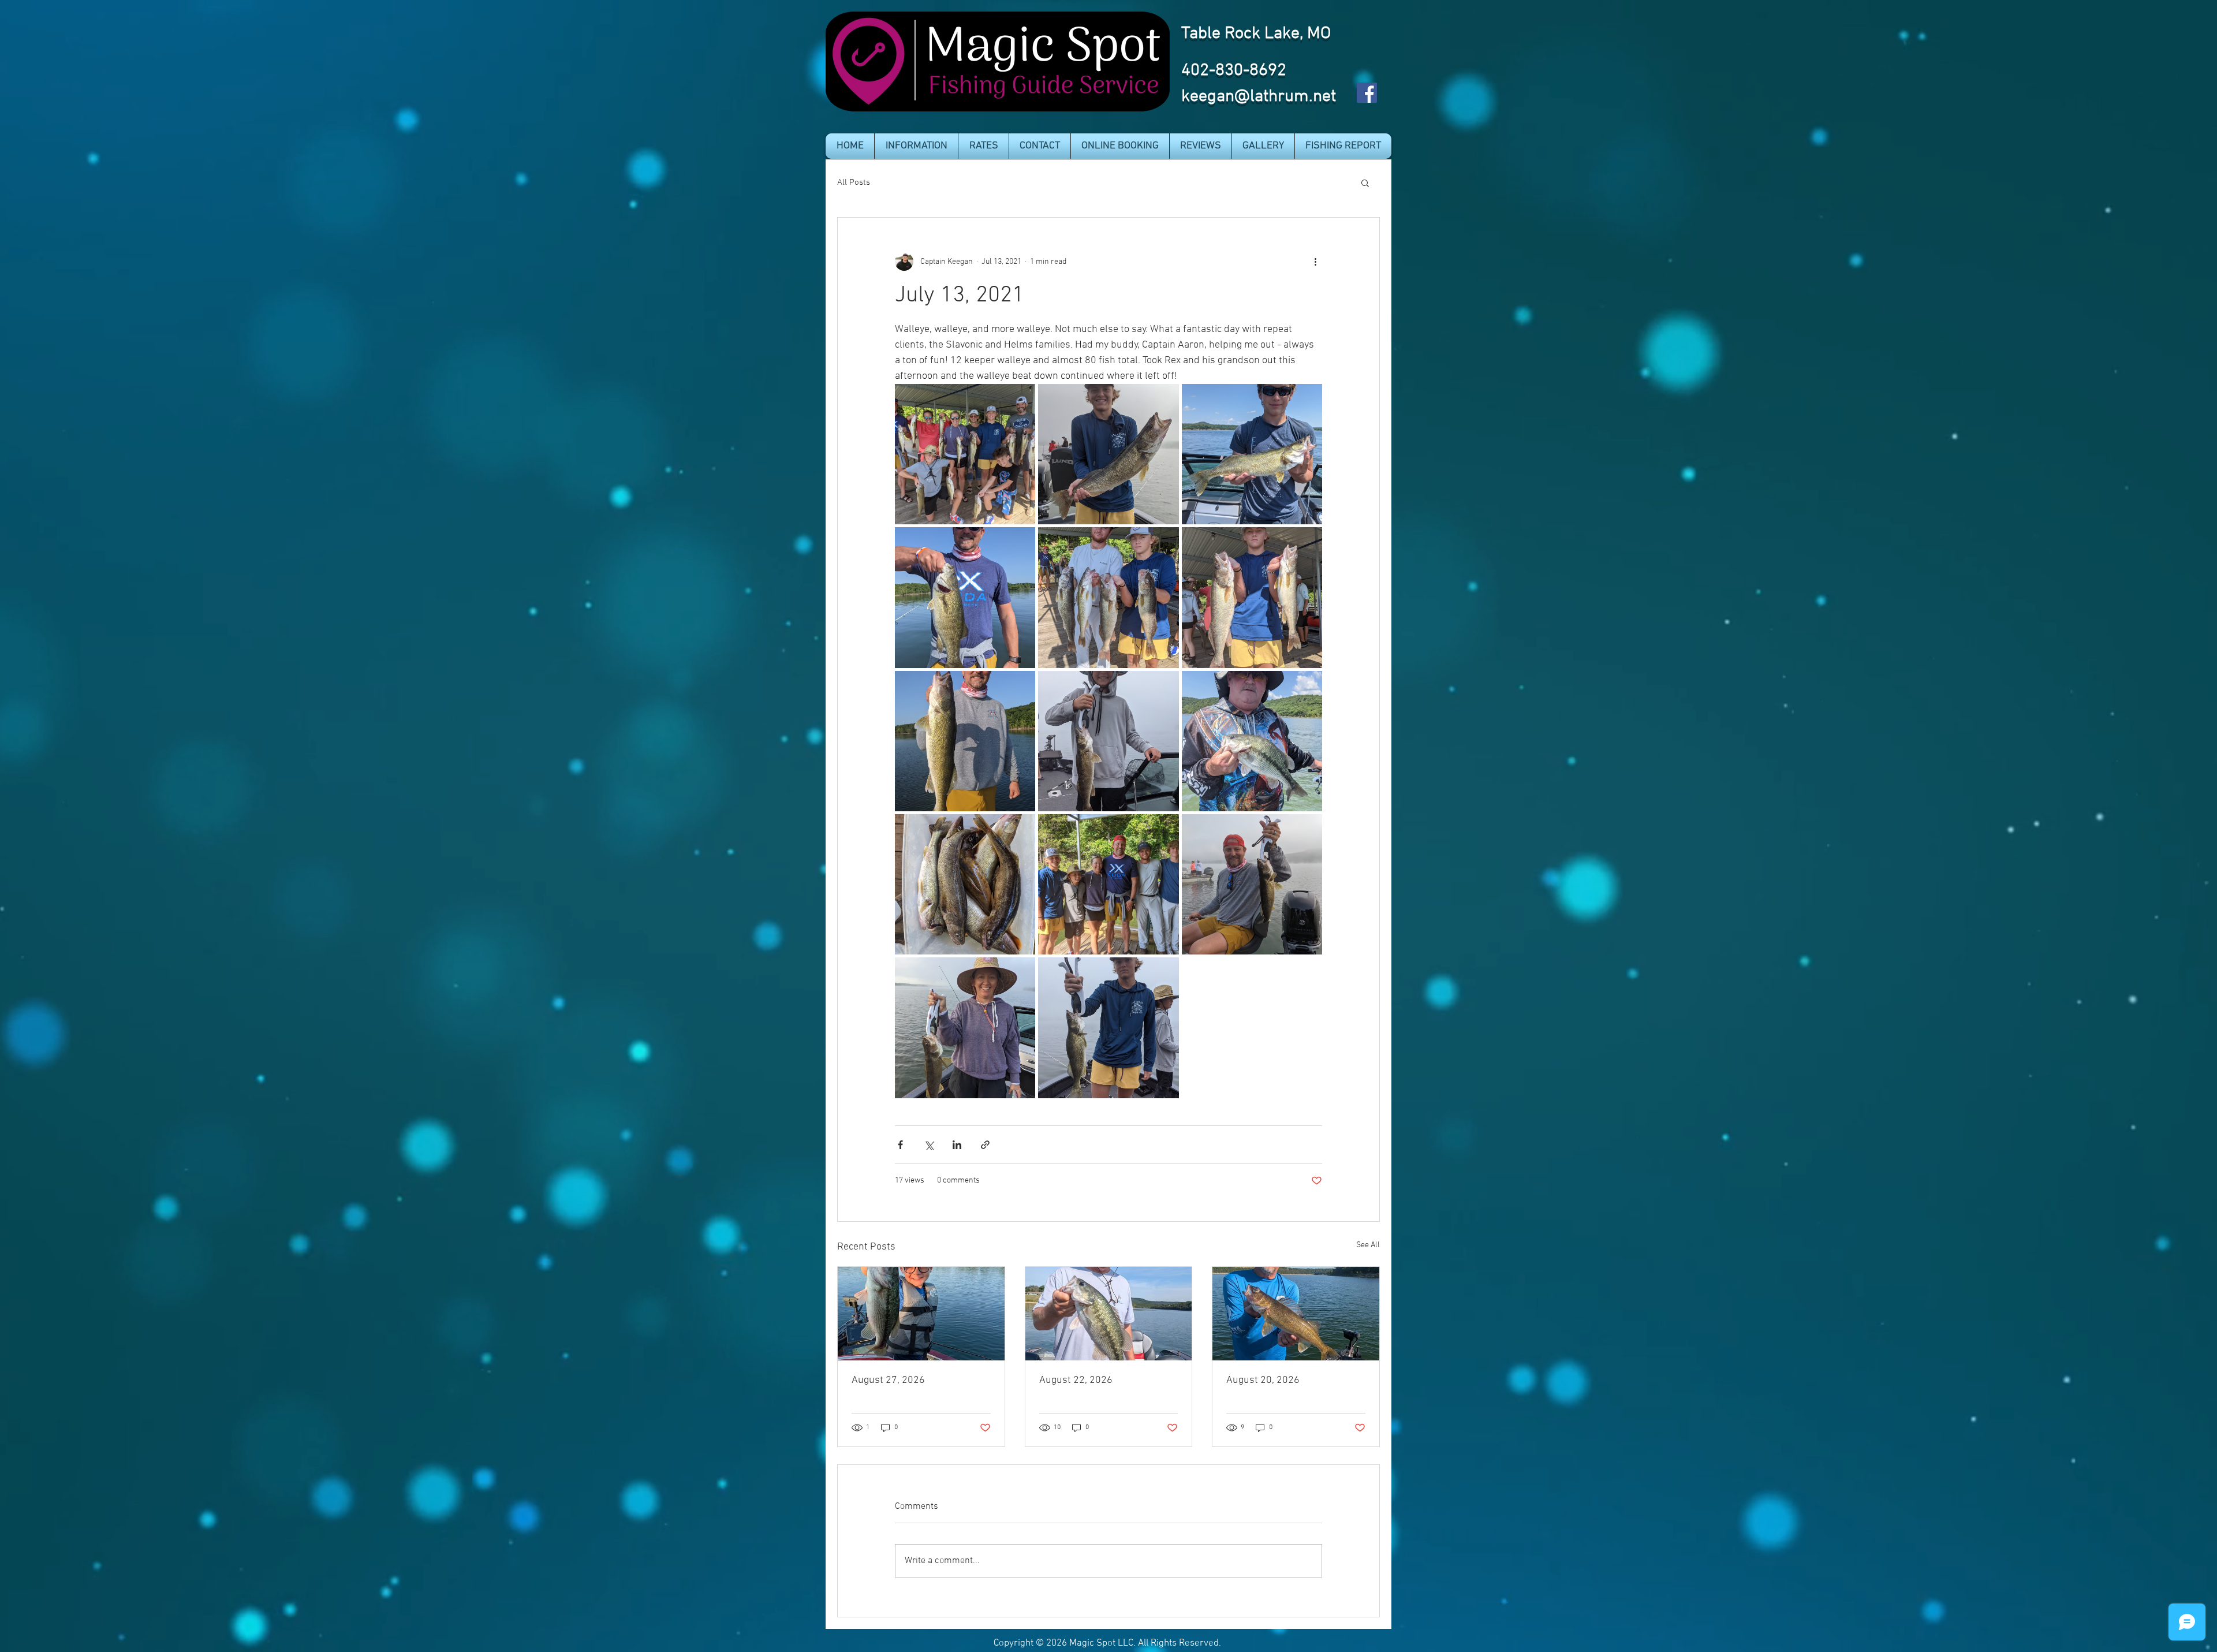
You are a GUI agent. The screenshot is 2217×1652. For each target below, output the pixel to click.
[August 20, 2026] (1296, 1314)
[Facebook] (1367, 93)
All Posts (854, 182)
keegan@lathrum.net (1259, 97)
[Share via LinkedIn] (957, 1145)
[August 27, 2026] (921, 1314)
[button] (916, 146)
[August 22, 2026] (1109, 1314)
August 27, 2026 (888, 1380)
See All (1368, 1245)
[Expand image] (965, 454)
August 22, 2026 (1076, 1380)
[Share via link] (985, 1145)
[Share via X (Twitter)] (929, 1145)
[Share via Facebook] (900, 1145)
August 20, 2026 (1263, 1380)
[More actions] (1315, 262)
